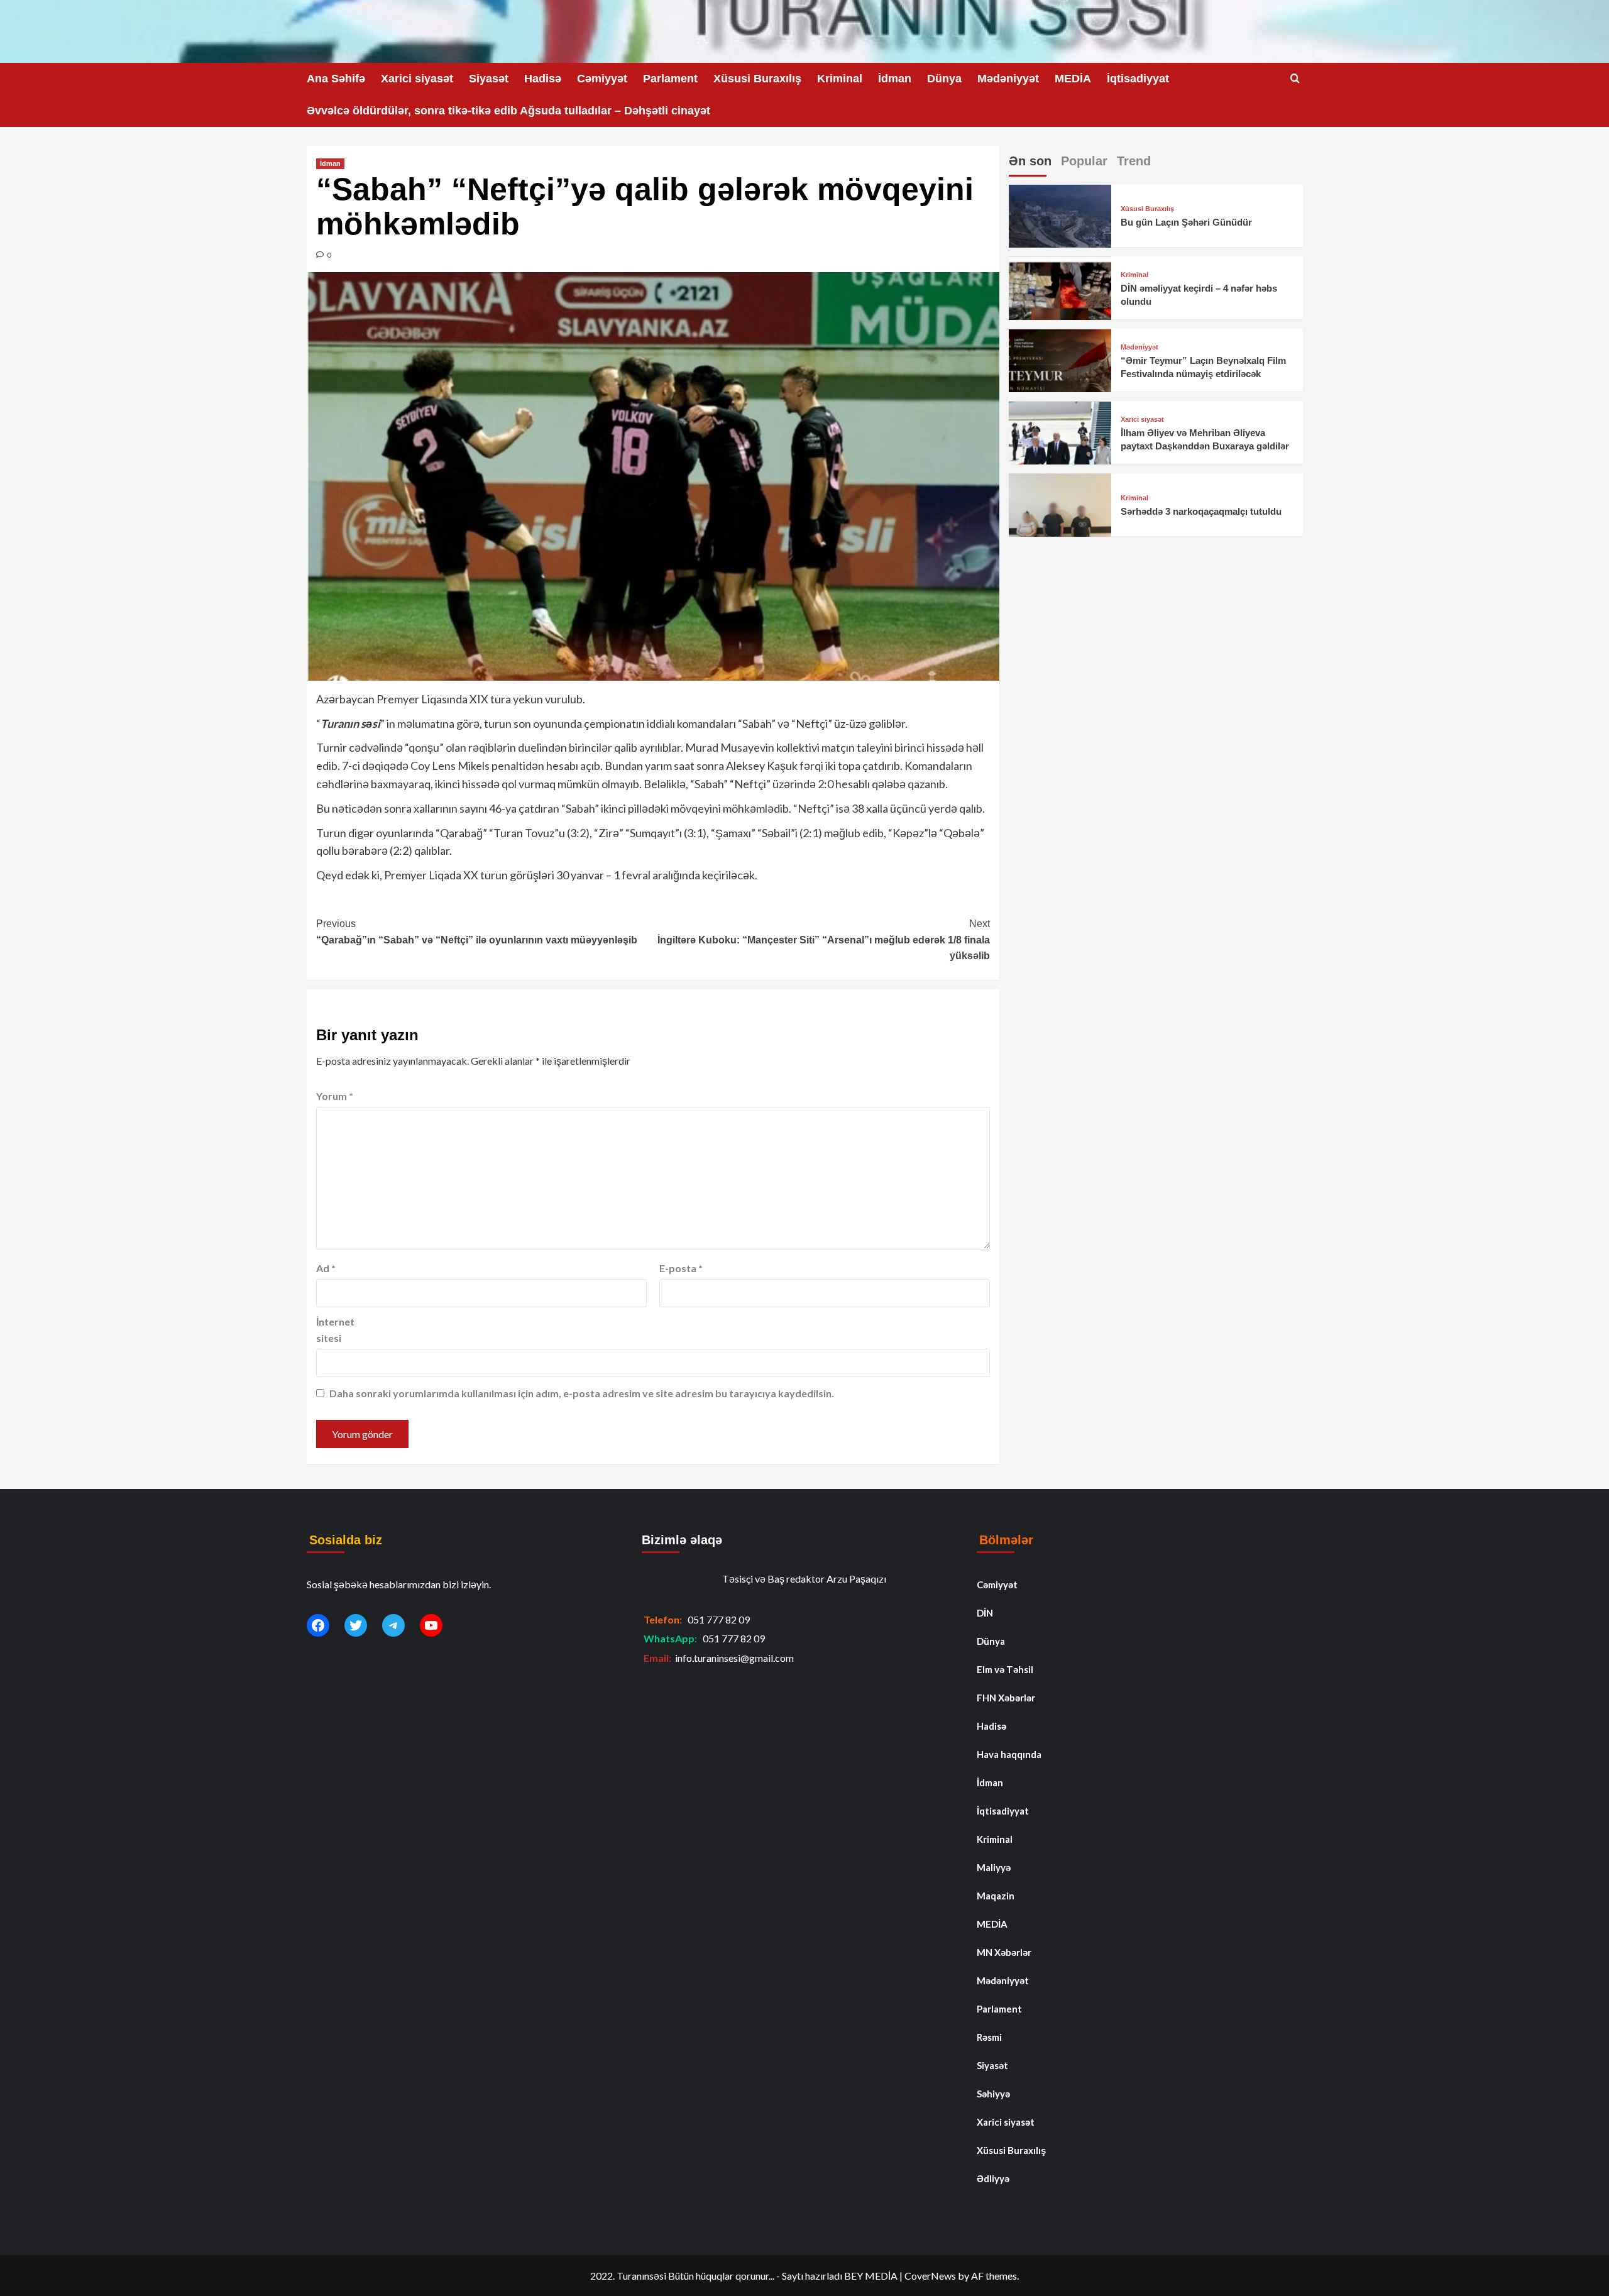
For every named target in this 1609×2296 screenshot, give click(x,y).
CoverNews (930, 2276)
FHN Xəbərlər (1006, 1698)
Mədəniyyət (1008, 79)
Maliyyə (994, 1867)
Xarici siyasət (417, 79)
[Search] (1295, 79)
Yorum (335, 1096)
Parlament (670, 79)
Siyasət (489, 79)
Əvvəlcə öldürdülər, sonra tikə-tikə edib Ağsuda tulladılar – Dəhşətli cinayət (508, 111)
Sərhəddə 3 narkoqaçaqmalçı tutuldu (1201, 512)
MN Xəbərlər (1004, 1952)
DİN (985, 1613)
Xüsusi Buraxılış (757, 79)
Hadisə (543, 79)
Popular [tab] (1084, 161)
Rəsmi (989, 2037)
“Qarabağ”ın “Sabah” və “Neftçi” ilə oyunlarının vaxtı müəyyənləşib (477, 932)
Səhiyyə (993, 2094)
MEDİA (1073, 79)
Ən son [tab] (1030, 161)
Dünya (944, 79)
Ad (326, 1268)
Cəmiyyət (602, 79)
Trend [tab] (1134, 161)
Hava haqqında (1009, 1754)
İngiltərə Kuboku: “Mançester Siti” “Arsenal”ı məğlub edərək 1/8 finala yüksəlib (824, 940)
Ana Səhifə (336, 79)
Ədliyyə (993, 2178)
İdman (895, 79)
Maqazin (996, 1896)
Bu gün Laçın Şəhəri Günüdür (1186, 223)
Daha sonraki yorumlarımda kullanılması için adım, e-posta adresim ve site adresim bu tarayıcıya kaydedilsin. (582, 1393)
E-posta (681, 1268)
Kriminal (840, 79)
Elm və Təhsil (1005, 1669)
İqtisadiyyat (1138, 79)
